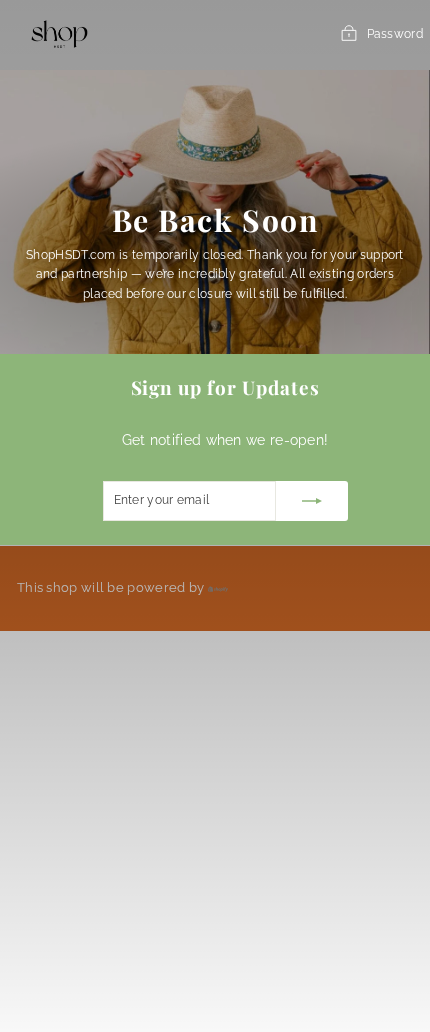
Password (395, 34)
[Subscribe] (312, 501)
